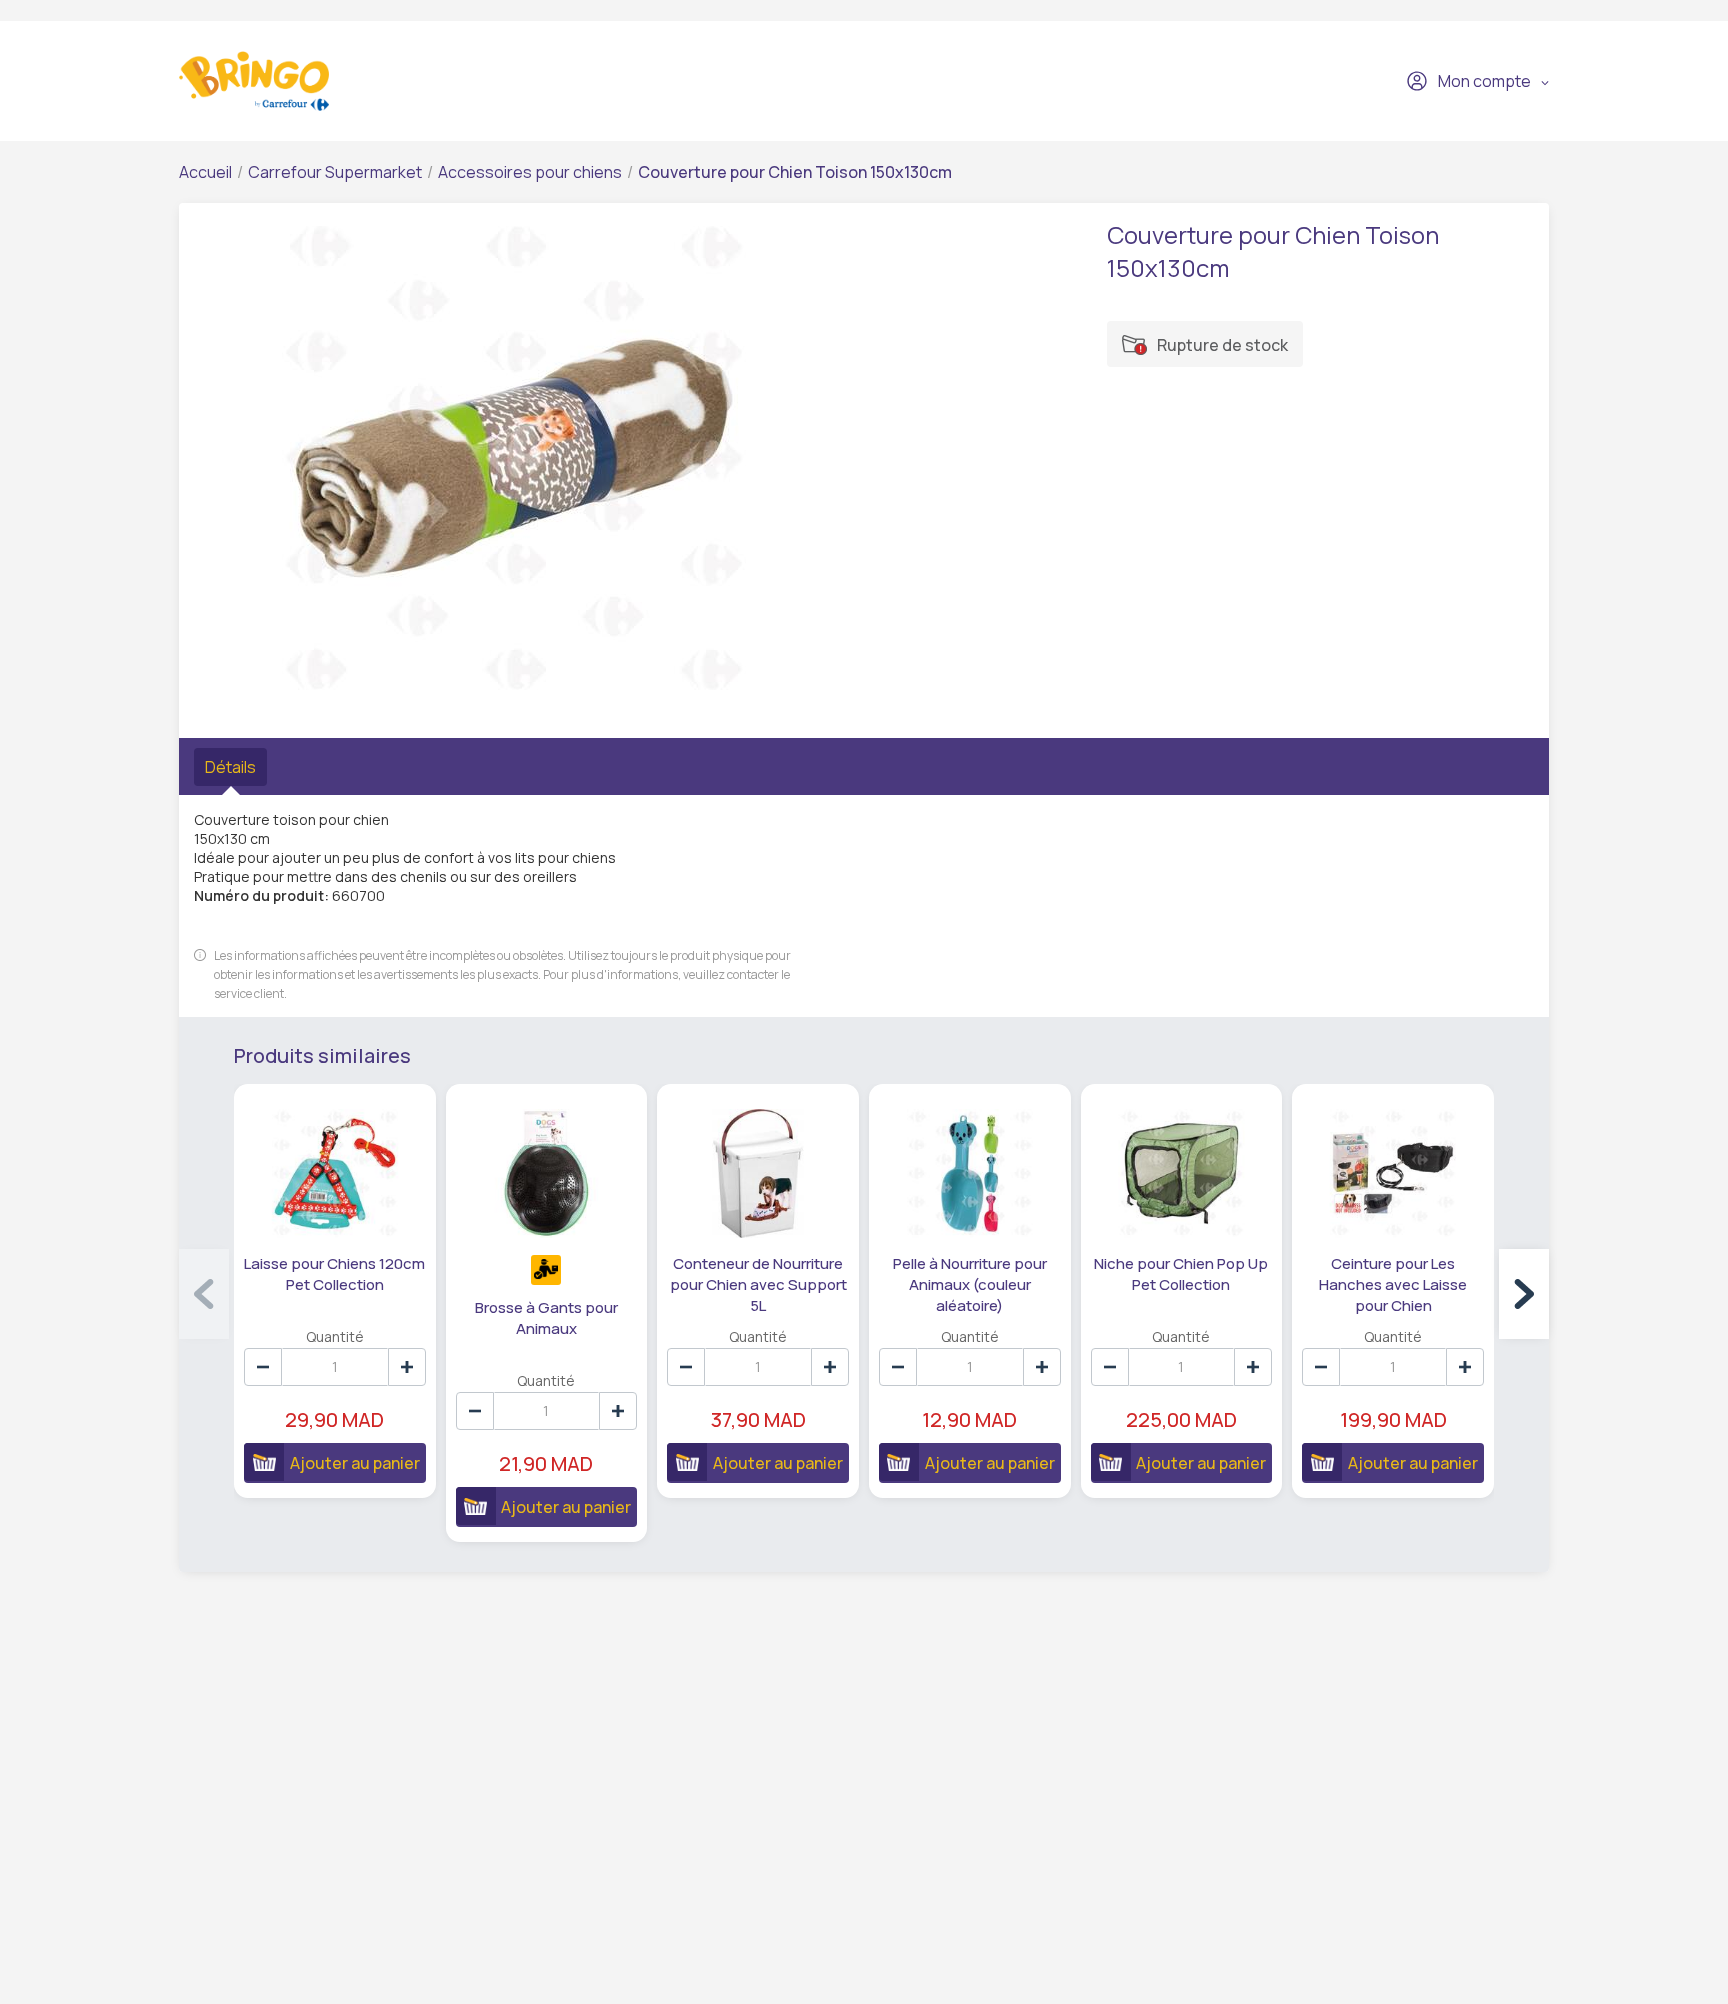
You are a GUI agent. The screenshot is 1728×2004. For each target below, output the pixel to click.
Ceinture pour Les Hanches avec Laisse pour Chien (1393, 1284)
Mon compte (1484, 81)
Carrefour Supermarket (335, 172)
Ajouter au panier (355, 1463)
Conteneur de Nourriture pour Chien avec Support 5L (758, 1284)
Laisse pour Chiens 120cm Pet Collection (334, 1274)
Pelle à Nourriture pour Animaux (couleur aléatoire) (970, 1284)
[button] (1524, 1294)
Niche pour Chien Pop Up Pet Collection (1181, 1274)
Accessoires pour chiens (530, 172)
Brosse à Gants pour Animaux (546, 1318)
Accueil (205, 172)
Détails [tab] (230, 767)
